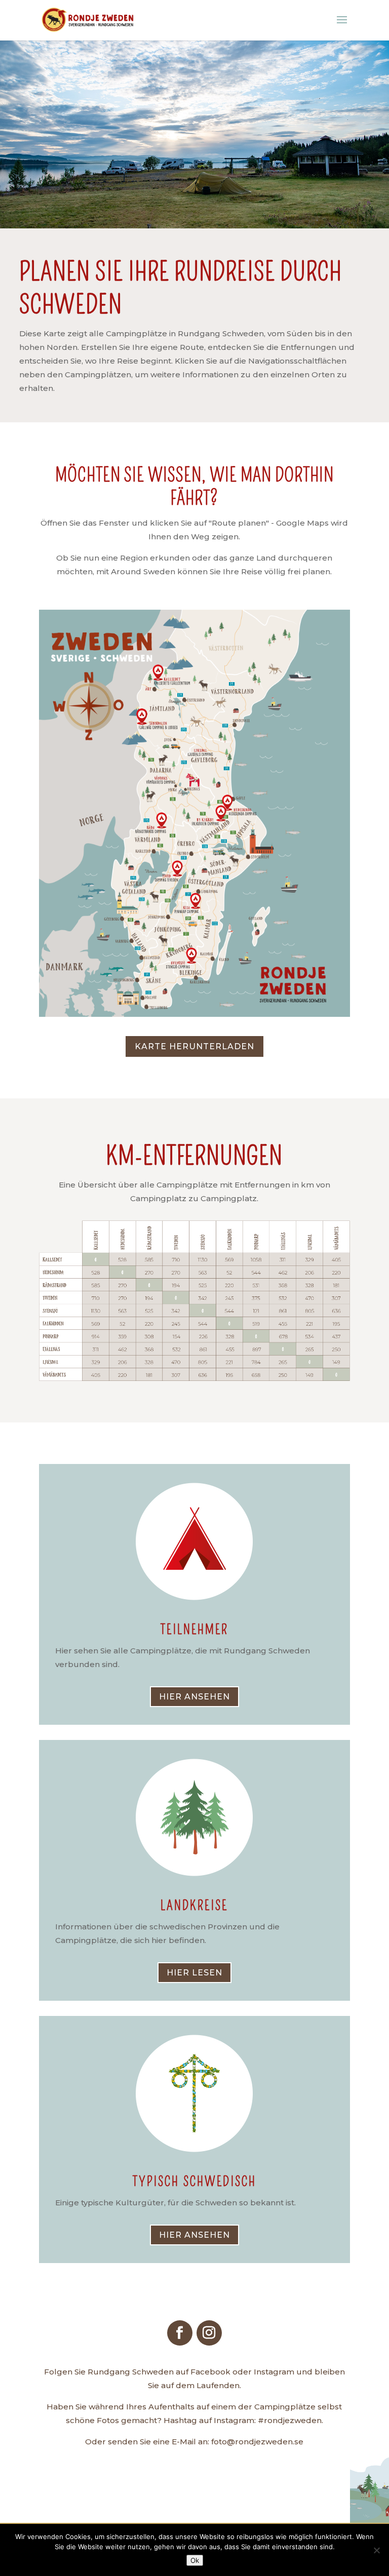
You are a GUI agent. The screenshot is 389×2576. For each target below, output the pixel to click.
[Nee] (376, 2550)
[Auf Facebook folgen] (180, 2333)
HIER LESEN (194, 1973)
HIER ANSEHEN (194, 1697)
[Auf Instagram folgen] (209, 2333)
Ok (195, 2560)
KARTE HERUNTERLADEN (194, 1046)
